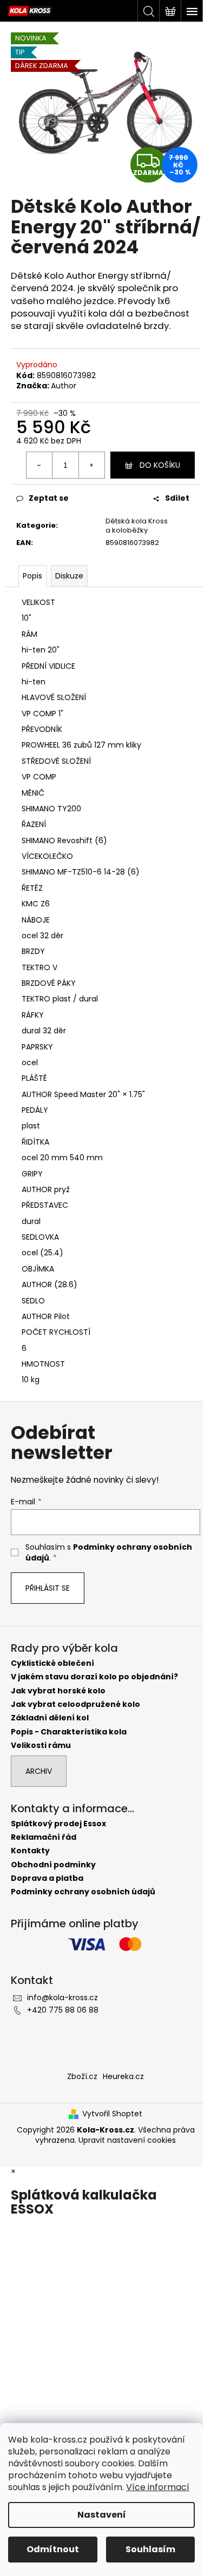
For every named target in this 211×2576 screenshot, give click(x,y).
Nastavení (102, 2515)
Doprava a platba (47, 1878)
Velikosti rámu (41, 1746)
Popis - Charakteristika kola (69, 1732)
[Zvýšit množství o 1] (91, 465)
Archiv (39, 1771)
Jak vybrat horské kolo (58, 1691)
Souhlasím (150, 2549)
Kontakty (30, 1851)
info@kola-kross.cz (62, 1997)
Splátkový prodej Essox (58, 1824)
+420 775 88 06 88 (63, 2010)
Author (64, 386)
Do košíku (160, 465)
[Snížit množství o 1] (39, 465)
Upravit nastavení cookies (127, 2140)
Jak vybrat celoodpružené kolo (75, 1704)
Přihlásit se (48, 1588)
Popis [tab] (32, 576)
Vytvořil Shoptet (112, 2114)
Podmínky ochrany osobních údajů (83, 1892)
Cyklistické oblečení (52, 1663)
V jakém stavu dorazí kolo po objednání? (94, 1677)
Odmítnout (53, 2549)
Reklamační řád (44, 1837)
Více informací (158, 2487)
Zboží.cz (82, 2076)
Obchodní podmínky (53, 1865)
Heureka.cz (123, 2076)
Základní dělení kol (50, 1718)
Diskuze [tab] (69, 576)
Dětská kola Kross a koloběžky (137, 526)
